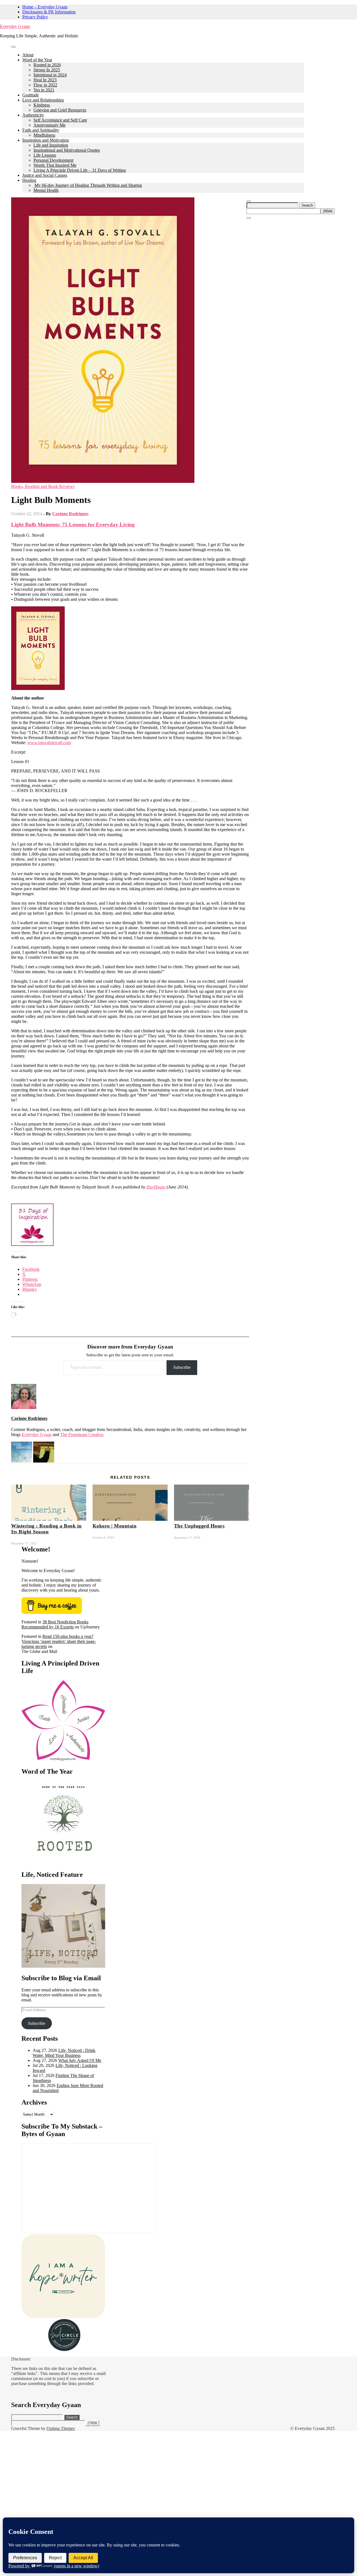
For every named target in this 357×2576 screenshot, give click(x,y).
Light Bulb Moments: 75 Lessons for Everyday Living (73, 525)
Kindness (42, 105)
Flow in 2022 (45, 85)
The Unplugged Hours (199, 1526)
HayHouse (156, 1187)
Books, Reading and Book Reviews (43, 486)
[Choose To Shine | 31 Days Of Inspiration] (32, 1244)
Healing (29, 180)
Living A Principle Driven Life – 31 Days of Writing (80, 170)
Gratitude (31, 95)
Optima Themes (61, 2428)
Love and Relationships (43, 100)
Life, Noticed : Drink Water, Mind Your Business (64, 2053)
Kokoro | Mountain (115, 1526)
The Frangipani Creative (82, 1435)
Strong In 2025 (47, 70)
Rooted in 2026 (47, 65)
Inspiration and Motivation (46, 140)
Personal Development (53, 160)
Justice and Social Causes (45, 175)
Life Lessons (45, 155)
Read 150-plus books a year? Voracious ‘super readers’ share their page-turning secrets (59, 1641)
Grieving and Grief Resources (60, 110)
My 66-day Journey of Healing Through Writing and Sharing (88, 185)
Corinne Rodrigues (70, 514)
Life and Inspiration (51, 145)
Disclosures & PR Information (49, 12)
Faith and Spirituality (41, 130)
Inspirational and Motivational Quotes (67, 150)
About (28, 55)
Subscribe (182, 1367)
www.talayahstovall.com (49, 743)
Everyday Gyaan (15, 26)
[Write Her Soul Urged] (44, 1461)
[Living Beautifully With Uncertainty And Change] (22, 1461)
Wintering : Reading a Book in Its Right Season (46, 1529)
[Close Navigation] (249, 218)
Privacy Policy (35, 17)
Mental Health (46, 190)
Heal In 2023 (45, 80)
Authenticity (33, 115)
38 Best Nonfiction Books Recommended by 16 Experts (55, 1624)
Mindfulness (44, 135)
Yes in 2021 (44, 90)
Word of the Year (37, 60)
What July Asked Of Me (80, 2060)
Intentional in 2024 (50, 75)
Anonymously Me (50, 125)
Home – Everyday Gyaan (45, 7)
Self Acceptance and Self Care (60, 120)
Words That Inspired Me (55, 165)
